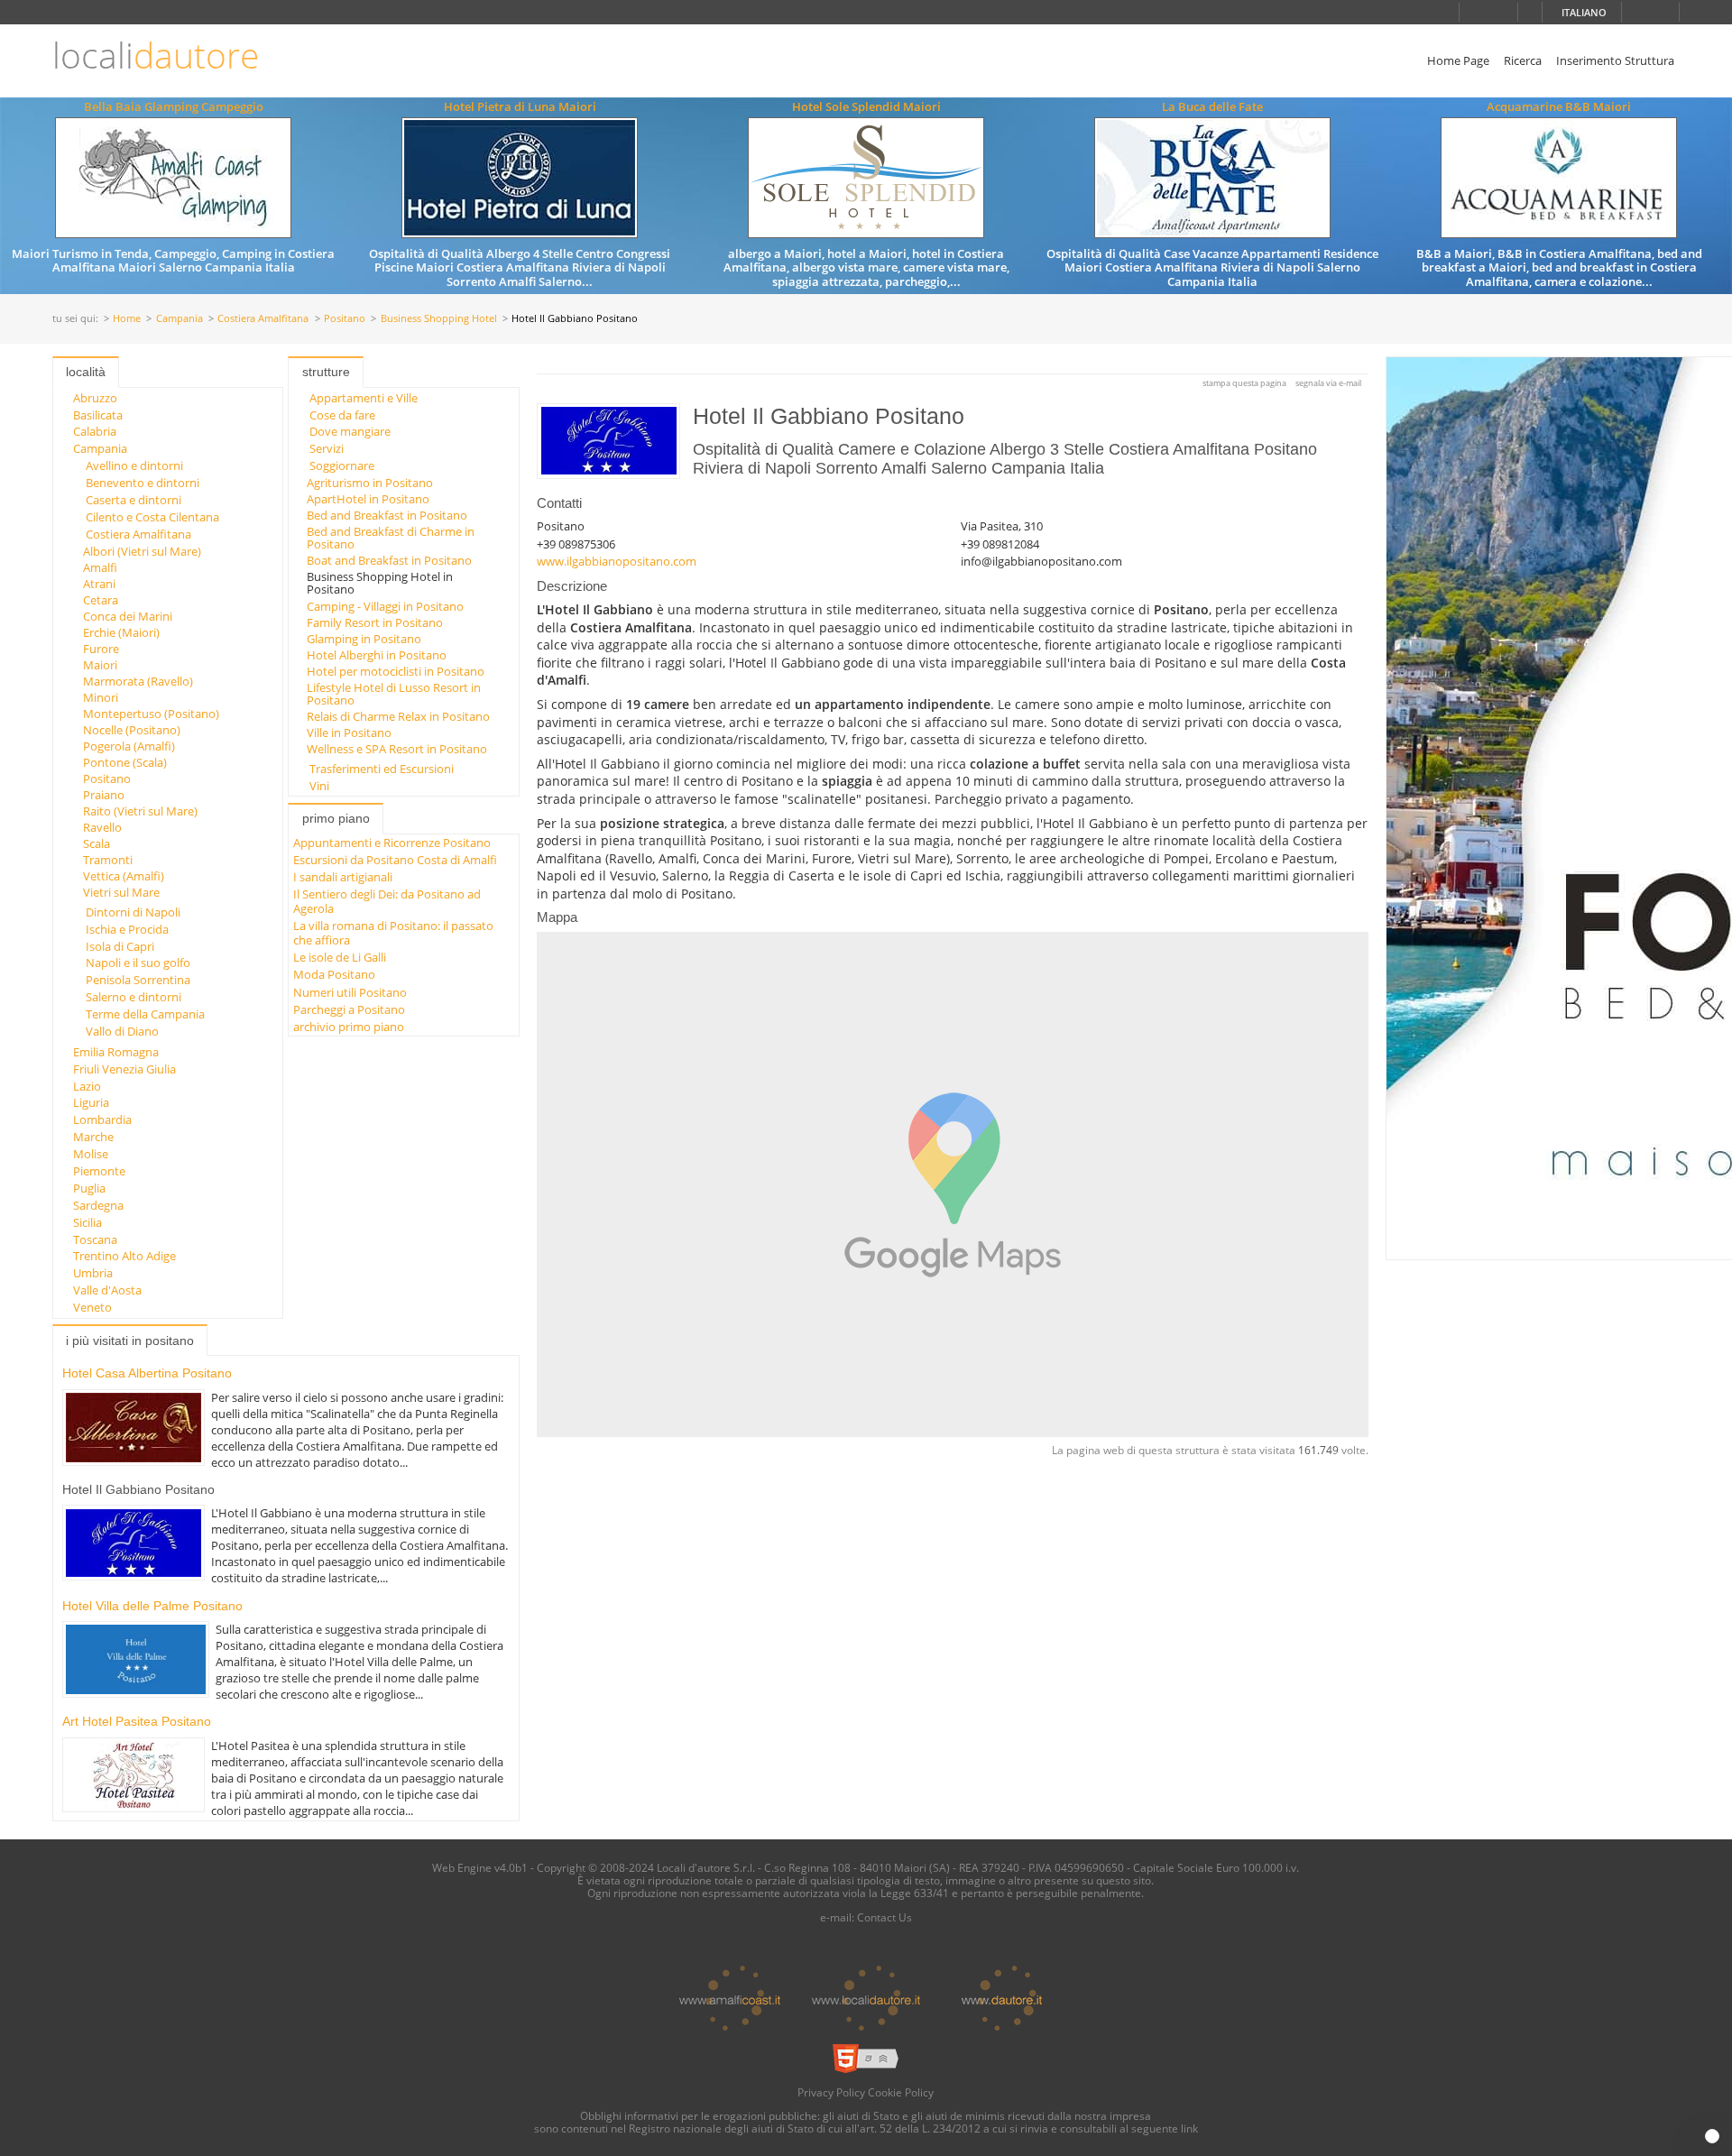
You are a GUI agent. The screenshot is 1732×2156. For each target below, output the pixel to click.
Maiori (100, 665)
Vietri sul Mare (121, 892)
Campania (180, 319)
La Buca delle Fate (1212, 106)
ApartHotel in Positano (368, 499)
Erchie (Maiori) (121, 632)
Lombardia (102, 1119)
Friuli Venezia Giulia (124, 1069)
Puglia (89, 1188)
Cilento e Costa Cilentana (152, 517)
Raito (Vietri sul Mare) (140, 811)
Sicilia (88, 1222)
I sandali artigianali (343, 877)
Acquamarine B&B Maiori (1559, 106)
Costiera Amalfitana (263, 319)
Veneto (92, 1307)
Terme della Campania (145, 1014)
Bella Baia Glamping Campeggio (174, 106)
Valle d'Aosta (107, 1290)
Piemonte (99, 1171)
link (1189, 2128)
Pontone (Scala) (125, 762)
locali (156, 55)
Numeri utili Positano (350, 992)
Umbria (93, 1273)
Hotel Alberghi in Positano (377, 655)
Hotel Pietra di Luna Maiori (520, 106)
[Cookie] (1712, 2136)
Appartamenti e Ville (364, 398)
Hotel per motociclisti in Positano (396, 671)
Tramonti (108, 860)
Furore (101, 649)
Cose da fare (342, 415)
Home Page (1458, 60)
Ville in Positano (349, 732)
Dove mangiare (350, 431)
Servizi (327, 448)
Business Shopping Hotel (439, 319)
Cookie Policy (901, 2092)
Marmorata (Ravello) (138, 681)
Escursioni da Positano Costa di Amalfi (395, 860)
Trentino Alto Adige (124, 1256)
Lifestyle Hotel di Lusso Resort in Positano (394, 694)
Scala (97, 843)
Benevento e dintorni (143, 483)
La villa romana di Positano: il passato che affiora (393, 932)
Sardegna (98, 1205)
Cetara (101, 600)
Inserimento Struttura (1615, 60)
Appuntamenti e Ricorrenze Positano (392, 843)
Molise (91, 1154)
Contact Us (884, 1917)
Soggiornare (342, 465)
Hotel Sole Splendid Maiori (866, 106)
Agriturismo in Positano (370, 483)
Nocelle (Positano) (132, 730)
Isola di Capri (120, 946)
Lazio (87, 1086)
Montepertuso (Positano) (151, 714)
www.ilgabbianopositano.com (617, 561)
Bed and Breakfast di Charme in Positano (391, 538)
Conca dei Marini (128, 616)
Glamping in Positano (364, 639)
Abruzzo (95, 398)
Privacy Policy (831, 2092)
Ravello (102, 827)
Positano (345, 319)
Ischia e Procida (127, 929)
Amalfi (100, 567)
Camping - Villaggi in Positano (385, 606)
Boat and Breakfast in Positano (389, 560)
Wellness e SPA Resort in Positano (397, 749)
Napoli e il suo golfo (138, 963)
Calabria (95, 431)
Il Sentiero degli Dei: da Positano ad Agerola (387, 901)
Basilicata (98, 415)
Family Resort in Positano (375, 622)
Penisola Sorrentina (138, 980)
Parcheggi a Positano (349, 1009)
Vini (319, 786)
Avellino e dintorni (134, 465)
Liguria (91, 1102)
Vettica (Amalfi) (124, 876)
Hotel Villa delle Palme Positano (152, 1606)
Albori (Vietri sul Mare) (142, 551)
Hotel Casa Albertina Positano (147, 1373)
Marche (93, 1137)
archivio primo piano (349, 1027)
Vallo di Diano (122, 1031)
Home (127, 319)
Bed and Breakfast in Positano (387, 515)
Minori (101, 697)
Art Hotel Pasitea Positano (137, 1721)
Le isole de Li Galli (340, 957)
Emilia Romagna (116, 1052)
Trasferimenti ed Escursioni (382, 769)
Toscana (95, 1239)
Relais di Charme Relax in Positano (398, 716)
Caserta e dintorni (134, 500)
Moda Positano (334, 974)
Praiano (104, 795)
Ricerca (1523, 60)
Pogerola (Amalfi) (129, 746)
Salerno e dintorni (134, 997)
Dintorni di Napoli (133, 912)
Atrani (99, 584)
